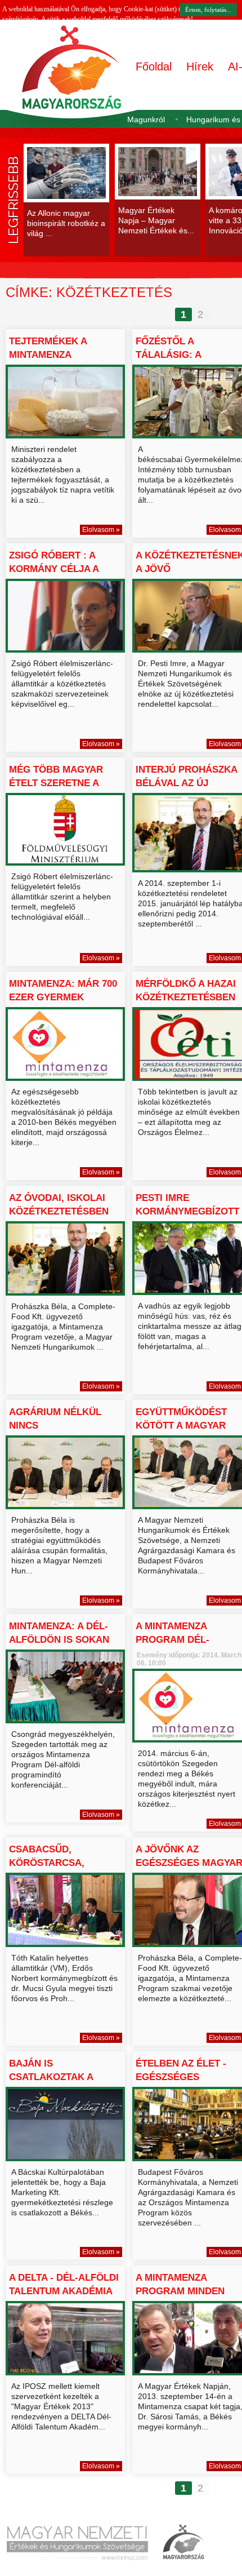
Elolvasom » (101, 530)
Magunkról (146, 119)
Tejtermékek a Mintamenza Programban (48, 355)
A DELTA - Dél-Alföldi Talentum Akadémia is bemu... (64, 2291)
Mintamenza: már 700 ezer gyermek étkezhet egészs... (63, 997)
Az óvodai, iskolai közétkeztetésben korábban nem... (59, 1211)
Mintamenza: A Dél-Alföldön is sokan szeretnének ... (59, 1640)
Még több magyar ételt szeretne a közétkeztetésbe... (60, 783)
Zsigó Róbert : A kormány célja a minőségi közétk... (57, 569)
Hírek (200, 66)
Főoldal (154, 66)
